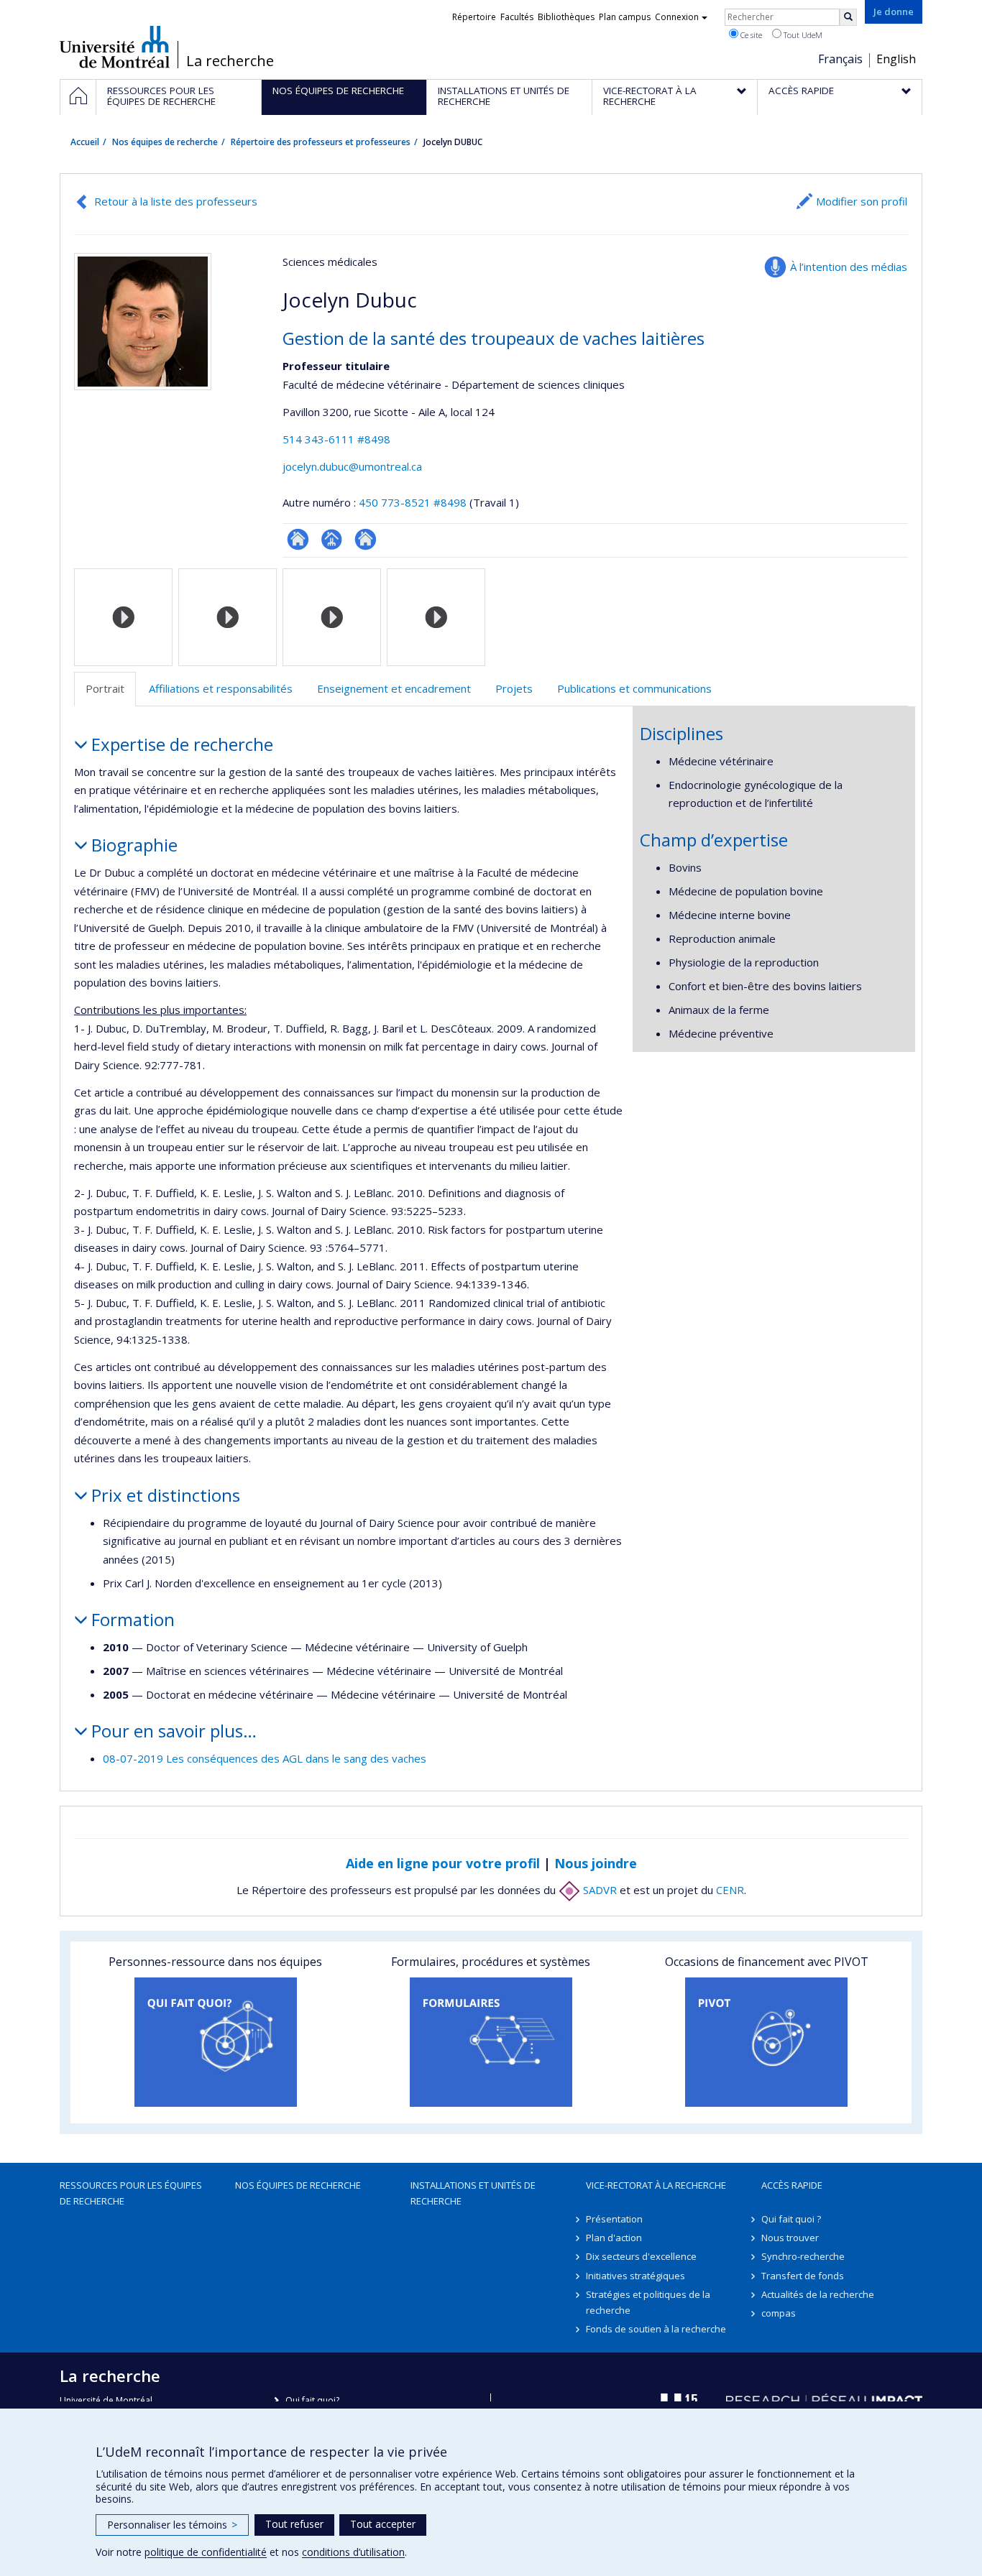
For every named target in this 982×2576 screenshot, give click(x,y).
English (896, 59)
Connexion (677, 17)
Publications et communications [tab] (634, 688)
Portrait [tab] (105, 688)
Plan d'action (614, 2238)
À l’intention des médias (849, 267)
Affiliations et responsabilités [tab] (221, 688)
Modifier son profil (862, 201)
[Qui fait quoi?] (215, 2042)
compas (779, 2313)
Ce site (750, 35)
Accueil (85, 142)
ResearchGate (298, 539)
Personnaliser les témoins (172, 2525)
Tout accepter (383, 2524)
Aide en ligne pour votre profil (443, 1863)
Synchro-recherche (803, 2256)
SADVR (598, 1890)
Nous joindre (596, 1863)
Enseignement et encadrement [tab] (394, 688)
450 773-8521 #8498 (413, 502)
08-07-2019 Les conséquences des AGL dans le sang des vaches (265, 1758)
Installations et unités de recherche (473, 2193)
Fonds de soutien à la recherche (656, 2329)
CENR (730, 1890)
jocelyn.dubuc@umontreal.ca (352, 466)
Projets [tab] (514, 688)
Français (840, 59)
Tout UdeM (802, 35)
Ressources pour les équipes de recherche (131, 2193)
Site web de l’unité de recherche (366, 539)
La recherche (230, 61)
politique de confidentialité (206, 2552)
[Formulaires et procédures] (491, 2042)
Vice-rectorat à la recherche (656, 2185)
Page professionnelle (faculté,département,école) (332, 539)
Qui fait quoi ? (791, 2219)
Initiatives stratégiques (635, 2276)
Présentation (614, 2219)
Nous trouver (790, 2238)
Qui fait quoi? (312, 2400)
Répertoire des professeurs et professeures (321, 142)
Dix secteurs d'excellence (641, 2256)
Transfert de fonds (803, 2276)
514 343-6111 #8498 (336, 439)
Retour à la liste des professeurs (176, 201)
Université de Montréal (115, 47)
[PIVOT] (767, 2042)
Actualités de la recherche (818, 2294)
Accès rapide (792, 2185)
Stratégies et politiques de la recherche (648, 2302)
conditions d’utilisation (353, 2552)
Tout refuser (294, 2524)
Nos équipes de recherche (165, 142)
